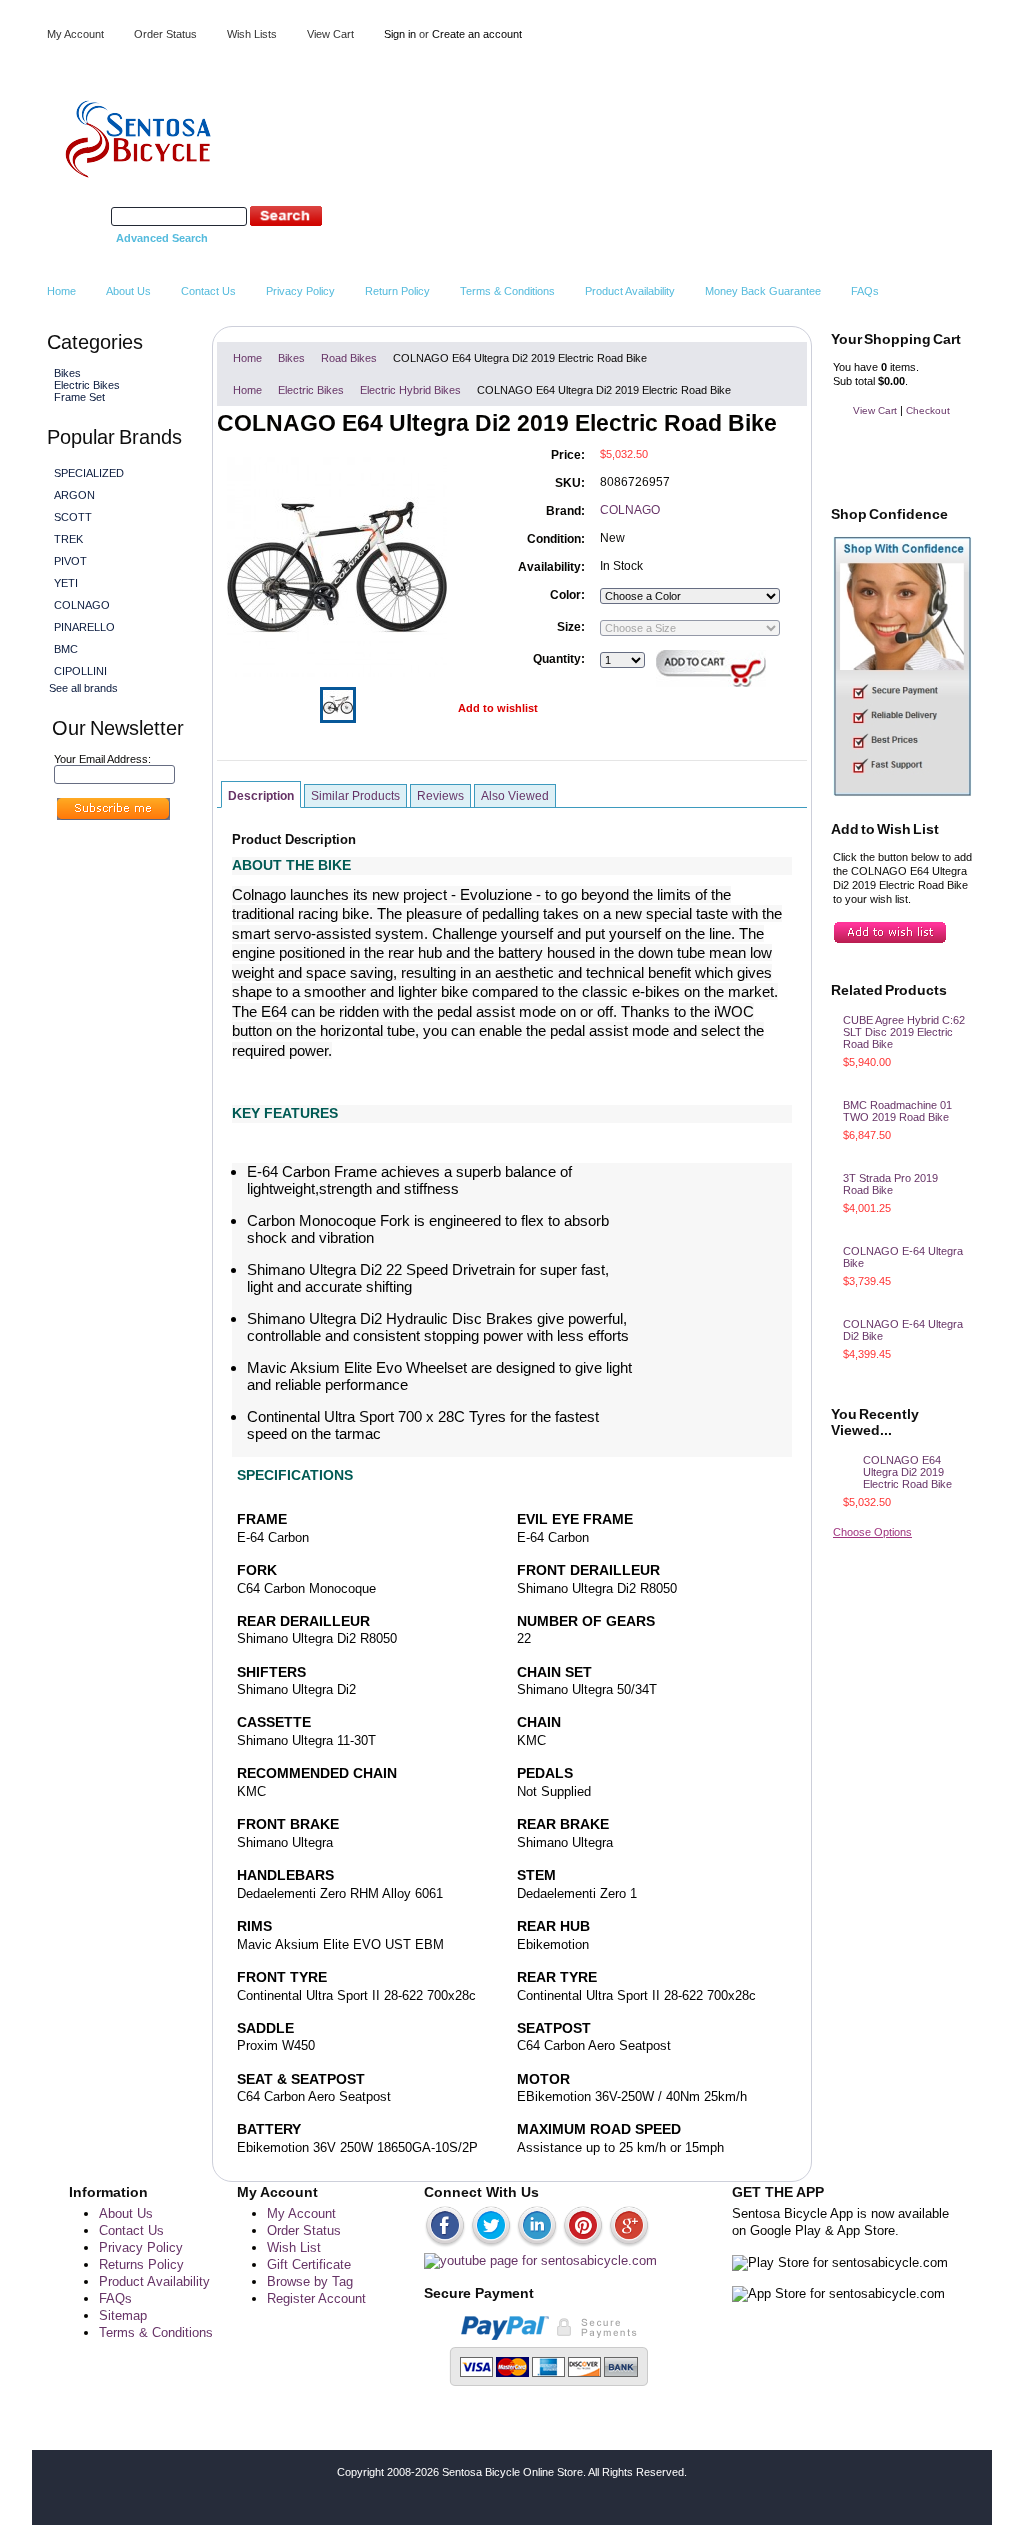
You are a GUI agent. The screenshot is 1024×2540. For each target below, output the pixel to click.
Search (90, 216)
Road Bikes (349, 358)
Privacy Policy (141, 2247)
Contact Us (131, 2230)
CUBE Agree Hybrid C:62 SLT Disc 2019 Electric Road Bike (904, 1032)
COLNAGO (82, 605)
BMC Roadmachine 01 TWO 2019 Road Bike (897, 1111)
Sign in (400, 34)
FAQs (115, 2298)
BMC (66, 649)
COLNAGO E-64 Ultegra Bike (903, 1257)
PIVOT (70, 561)
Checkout (928, 410)
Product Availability (154, 2281)
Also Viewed (515, 796)
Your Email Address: (102, 759)
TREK (68, 539)
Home (247, 358)
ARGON (74, 495)
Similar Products (355, 796)
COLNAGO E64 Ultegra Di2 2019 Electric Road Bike (907, 1472)
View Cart (330, 34)
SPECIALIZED (89, 473)
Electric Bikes (84, 385)
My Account (75, 34)
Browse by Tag (310, 2281)
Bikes (65, 373)
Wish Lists (252, 34)
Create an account (477, 34)
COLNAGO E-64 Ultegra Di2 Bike (903, 1330)
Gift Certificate (309, 2264)
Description (261, 796)
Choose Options (872, 1532)
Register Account (316, 2298)
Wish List (294, 2247)
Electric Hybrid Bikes (410, 390)
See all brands (83, 688)
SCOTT (73, 517)
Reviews (440, 796)
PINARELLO (84, 627)
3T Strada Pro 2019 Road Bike (890, 1184)
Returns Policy (141, 2264)
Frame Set (79, 397)
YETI (66, 583)
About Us (126, 2213)
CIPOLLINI (80, 671)
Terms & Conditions (156, 2332)
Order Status (165, 34)
